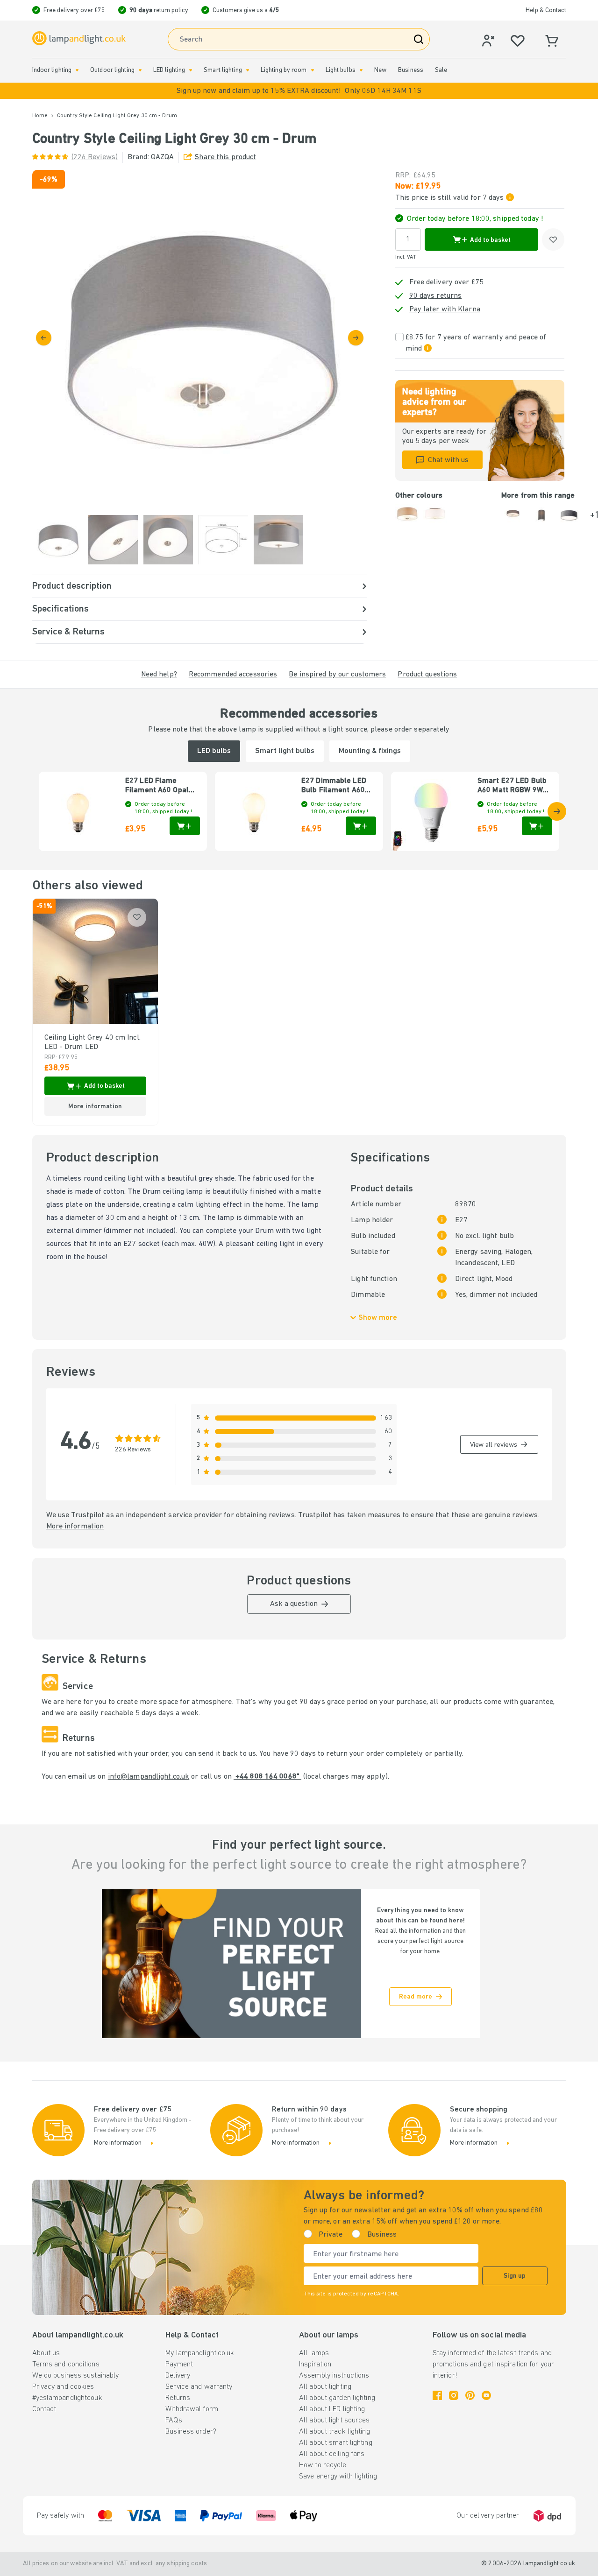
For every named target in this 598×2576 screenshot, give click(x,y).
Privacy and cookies (63, 2387)
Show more (378, 1318)
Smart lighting (223, 70)
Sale (441, 70)
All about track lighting (335, 2432)
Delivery (178, 2376)
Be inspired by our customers (337, 675)
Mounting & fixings (370, 751)
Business (411, 70)
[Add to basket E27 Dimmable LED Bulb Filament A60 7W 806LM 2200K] (361, 826)
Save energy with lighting (338, 2477)
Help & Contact (546, 11)
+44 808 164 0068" (267, 1777)
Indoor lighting (52, 70)
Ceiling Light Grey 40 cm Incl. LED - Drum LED (93, 1042)
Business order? (191, 2432)
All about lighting (325, 2387)
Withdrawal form (192, 2409)
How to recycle (323, 2465)
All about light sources (335, 2421)
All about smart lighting (336, 2443)
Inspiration (315, 2365)
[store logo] (79, 39)
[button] (299, 91)
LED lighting (169, 70)
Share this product (225, 157)
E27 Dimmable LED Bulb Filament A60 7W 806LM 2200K (334, 786)
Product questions (427, 675)
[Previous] (44, 338)
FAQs (174, 2421)
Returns (178, 2398)
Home (40, 116)
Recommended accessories (233, 675)
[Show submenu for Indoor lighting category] (77, 70)
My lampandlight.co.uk (200, 2353)
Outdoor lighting (112, 70)
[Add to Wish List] (553, 239)
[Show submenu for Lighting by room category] (313, 70)
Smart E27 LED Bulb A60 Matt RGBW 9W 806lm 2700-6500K (512, 786)
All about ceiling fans (332, 2454)
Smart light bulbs (285, 751)
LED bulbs (214, 751)
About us (46, 2353)
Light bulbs (341, 70)
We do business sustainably (76, 2376)
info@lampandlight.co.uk (149, 1777)
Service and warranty (199, 2387)
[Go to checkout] (356, 338)
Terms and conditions (66, 2365)
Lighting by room (284, 70)
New (380, 70)
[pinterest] (470, 2395)
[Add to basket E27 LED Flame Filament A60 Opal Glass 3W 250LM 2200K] (185, 826)
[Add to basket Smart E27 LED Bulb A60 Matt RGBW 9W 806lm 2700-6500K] (537, 826)
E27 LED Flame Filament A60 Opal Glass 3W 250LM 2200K (157, 786)
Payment (179, 2365)
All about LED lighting (332, 2409)
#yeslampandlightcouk (67, 2398)
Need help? (159, 675)
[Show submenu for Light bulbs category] (361, 70)
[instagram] (454, 2395)
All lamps (314, 2353)
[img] (200, 337)
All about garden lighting (337, 2398)
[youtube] (486, 2395)
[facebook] (437, 2395)
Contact (44, 2409)
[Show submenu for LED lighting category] (191, 70)
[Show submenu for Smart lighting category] (248, 70)
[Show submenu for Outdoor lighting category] (140, 70)
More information (75, 1527)
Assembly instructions (334, 2376)
